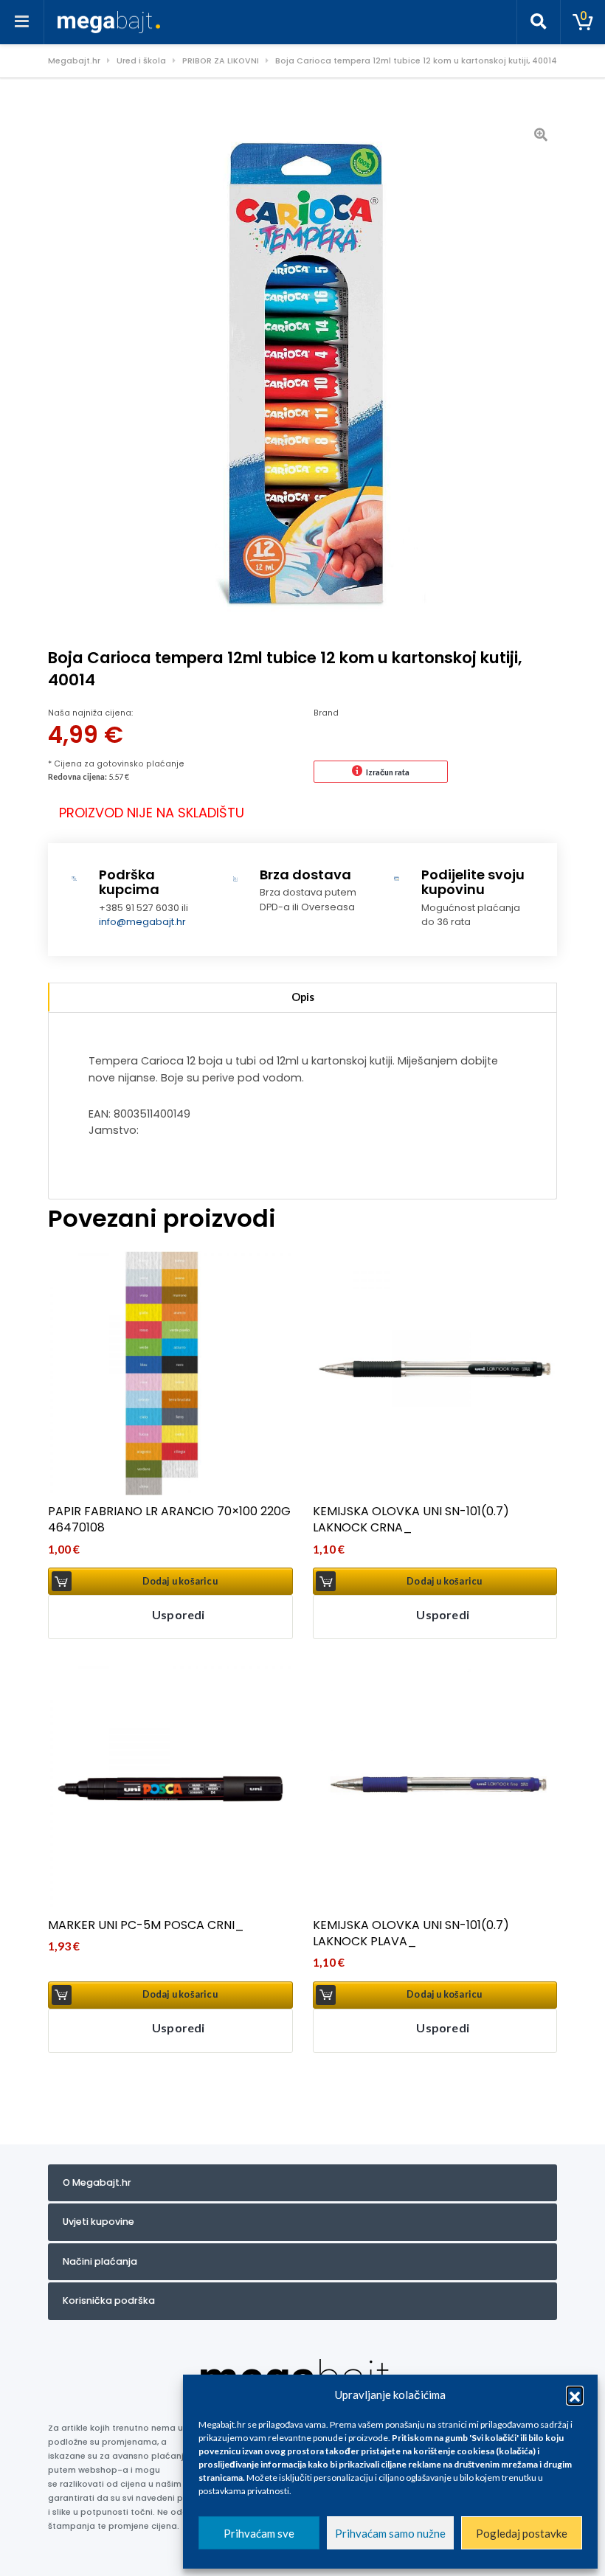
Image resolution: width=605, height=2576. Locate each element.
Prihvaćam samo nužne (390, 2533)
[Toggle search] (539, 22)
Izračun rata (388, 772)
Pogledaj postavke (522, 2533)
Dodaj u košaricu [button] (180, 1581)
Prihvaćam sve (259, 2533)
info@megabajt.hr (142, 922)
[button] (575, 2395)
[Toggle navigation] (22, 22)
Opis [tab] (303, 997)
